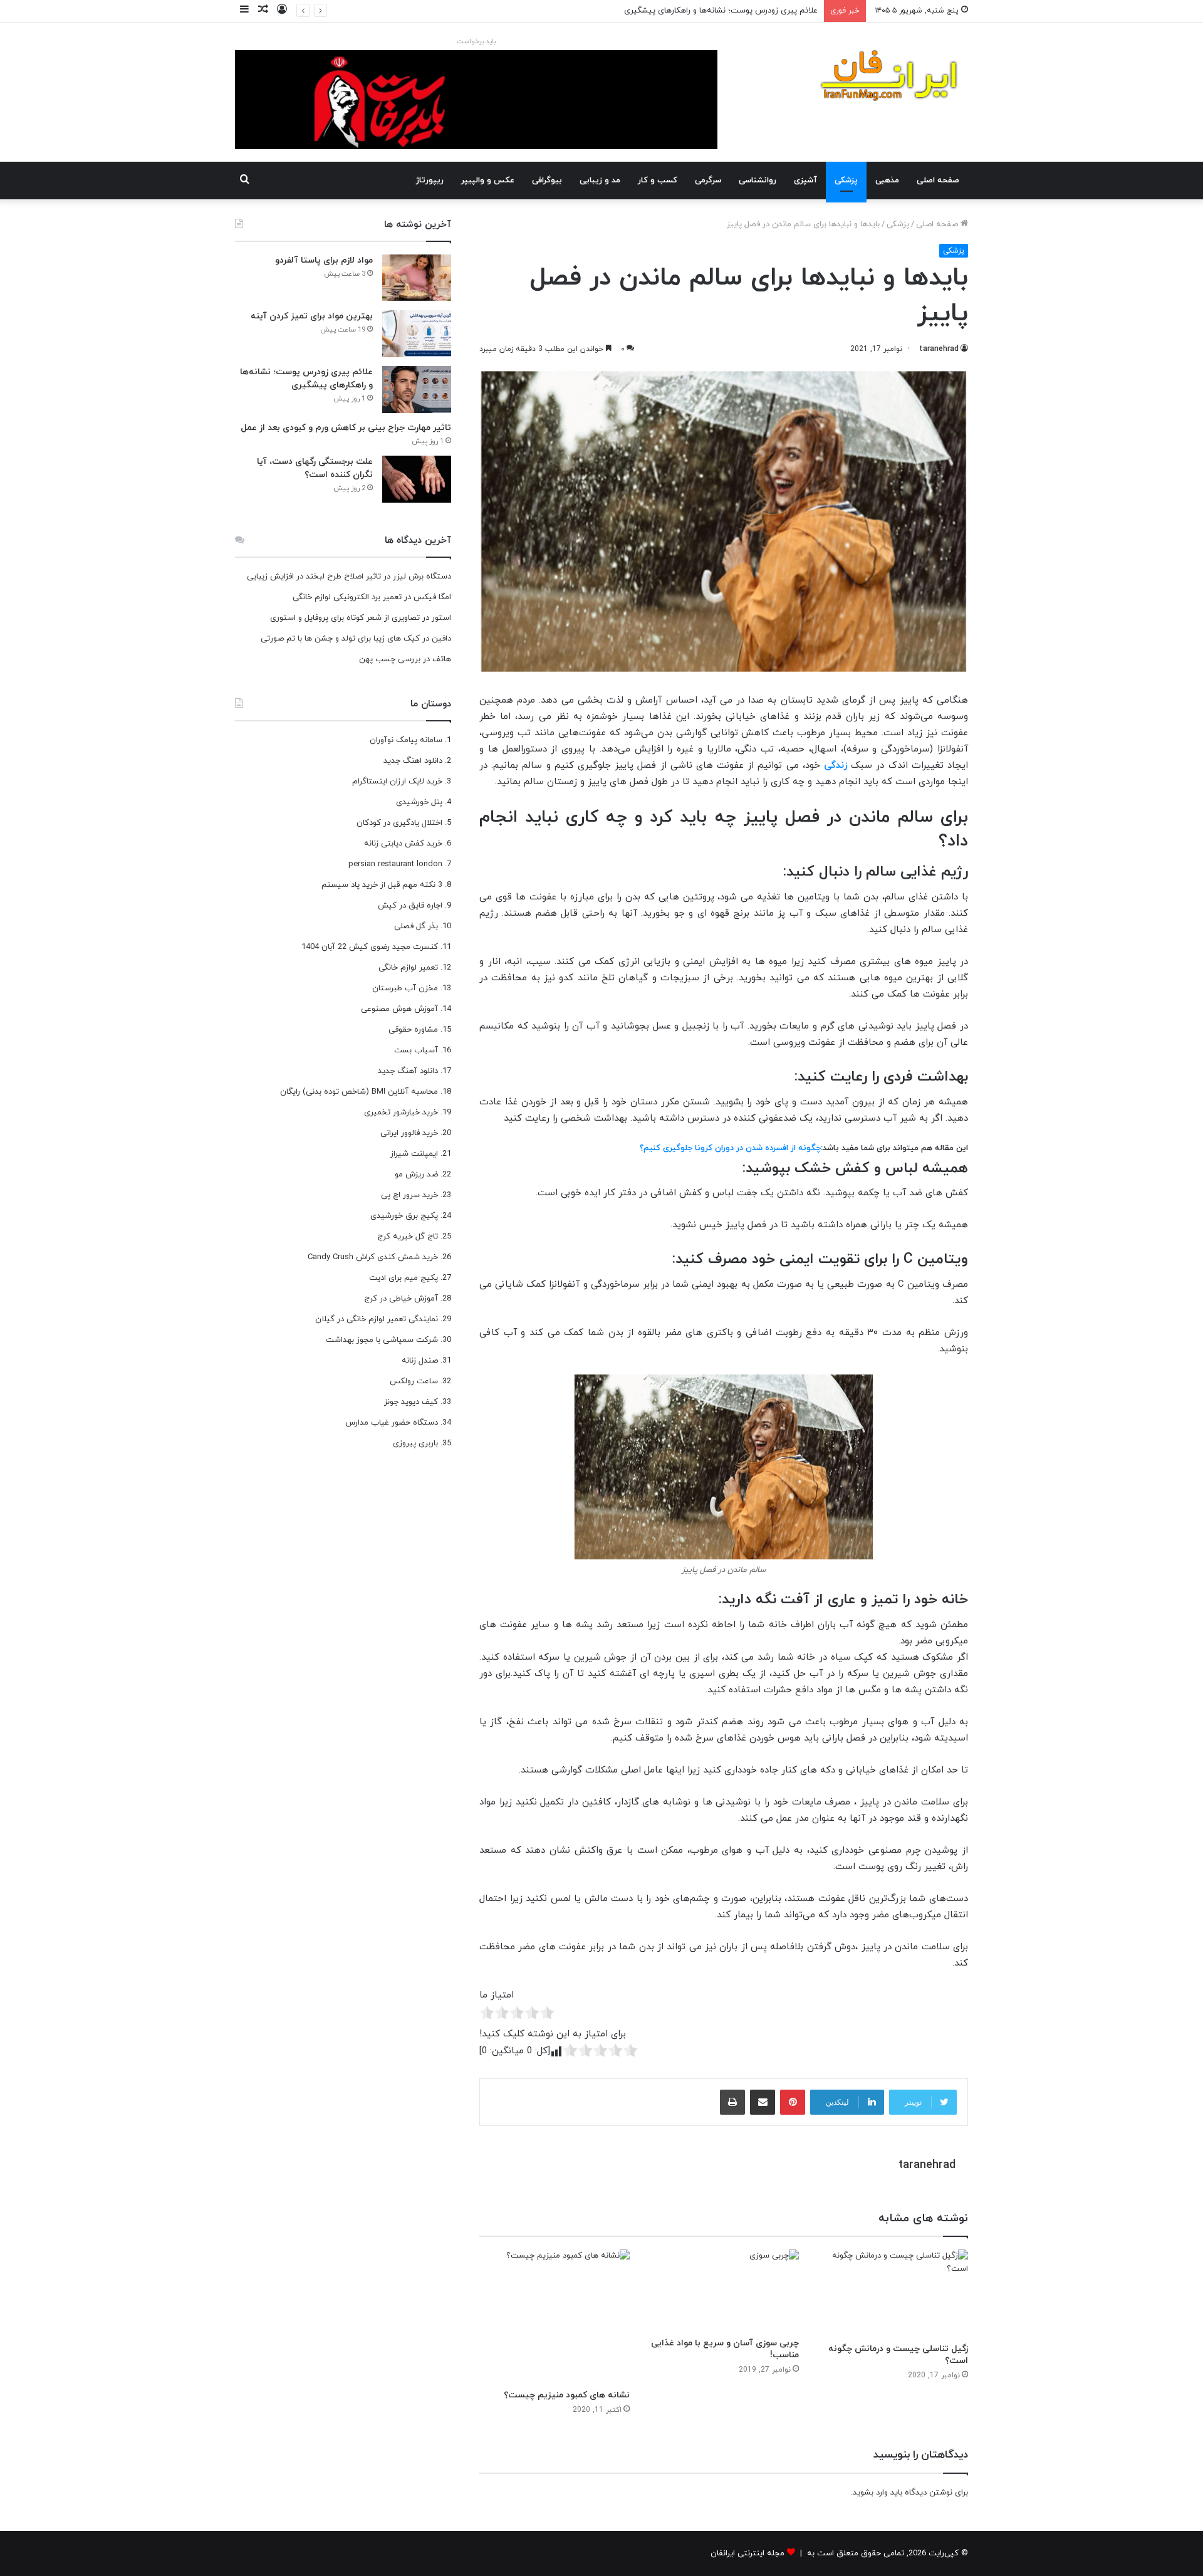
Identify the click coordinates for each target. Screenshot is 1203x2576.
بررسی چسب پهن (390, 659)
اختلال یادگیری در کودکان (399, 823)
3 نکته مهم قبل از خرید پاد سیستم (382, 885)
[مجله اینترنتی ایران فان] (890, 79)
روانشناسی (758, 181)
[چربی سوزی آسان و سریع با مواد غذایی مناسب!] (724, 2290)
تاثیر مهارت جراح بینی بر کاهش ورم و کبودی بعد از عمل (346, 428)
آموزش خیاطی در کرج (401, 1299)
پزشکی (846, 181)
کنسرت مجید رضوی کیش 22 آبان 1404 (370, 947)
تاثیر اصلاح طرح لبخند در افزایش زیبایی (314, 577)
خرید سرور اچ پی (409, 1195)
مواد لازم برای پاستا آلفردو (324, 260)
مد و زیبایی (600, 181)
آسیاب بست (416, 1050)
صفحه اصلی (938, 181)
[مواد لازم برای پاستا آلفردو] (417, 278)
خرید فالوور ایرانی (409, 1133)
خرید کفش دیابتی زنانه (403, 844)
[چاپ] (732, 2102)
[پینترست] (793, 2102)
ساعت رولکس (414, 1381)
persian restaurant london (395, 864)
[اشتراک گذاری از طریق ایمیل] (763, 2102)
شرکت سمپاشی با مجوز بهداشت (382, 1340)
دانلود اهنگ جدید (413, 761)
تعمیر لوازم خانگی (408, 968)
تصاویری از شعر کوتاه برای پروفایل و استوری (345, 618)
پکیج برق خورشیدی (404, 1216)
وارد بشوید (870, 2493)
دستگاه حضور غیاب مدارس (392, 1423)
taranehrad (939, 349)
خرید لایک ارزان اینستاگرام (397, 782)
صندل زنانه (420, 1361)
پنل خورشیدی (419, 802)
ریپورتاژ (430, 181)
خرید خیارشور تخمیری (401, 1113)
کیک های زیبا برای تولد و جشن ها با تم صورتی (340, 639)
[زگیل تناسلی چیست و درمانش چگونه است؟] (893, 2293)
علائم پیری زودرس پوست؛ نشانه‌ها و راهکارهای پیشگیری (721, 11)
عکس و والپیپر (488, 181)
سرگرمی (708, 181)
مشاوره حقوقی (413, 1030)
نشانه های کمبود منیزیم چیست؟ (567, 2395)
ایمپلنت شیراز (414, 1154)
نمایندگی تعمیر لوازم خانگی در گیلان (377, 1319)
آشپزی (805, 181)
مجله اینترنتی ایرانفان (747, 2553)
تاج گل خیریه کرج (408, 1237)
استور (441, 618)
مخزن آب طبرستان (405, 988)
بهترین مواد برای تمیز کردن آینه (312, 316)
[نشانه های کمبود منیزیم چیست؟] (555, 2316)
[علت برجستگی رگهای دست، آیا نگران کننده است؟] (417, 479)
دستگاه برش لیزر (422, 577)
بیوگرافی (547, 181)
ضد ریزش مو (416, 1175)
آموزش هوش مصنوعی (399, 1009)
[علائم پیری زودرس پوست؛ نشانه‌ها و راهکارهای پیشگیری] (417, 390)
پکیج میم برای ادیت (404, 1278)
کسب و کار (658, 181)
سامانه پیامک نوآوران (406, 740)
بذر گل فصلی (416, 926)
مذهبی (887, 181)
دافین (441, 639)
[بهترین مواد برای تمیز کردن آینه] (417, 334)
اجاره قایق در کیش (410, 906)
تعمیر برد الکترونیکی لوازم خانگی (347, 597)
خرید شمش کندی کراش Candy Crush (373, 1257)
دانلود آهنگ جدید (408, 1071)
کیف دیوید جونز (411, 1402)
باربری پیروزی (415, 1443)
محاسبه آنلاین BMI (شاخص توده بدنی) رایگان (359, 1092)
